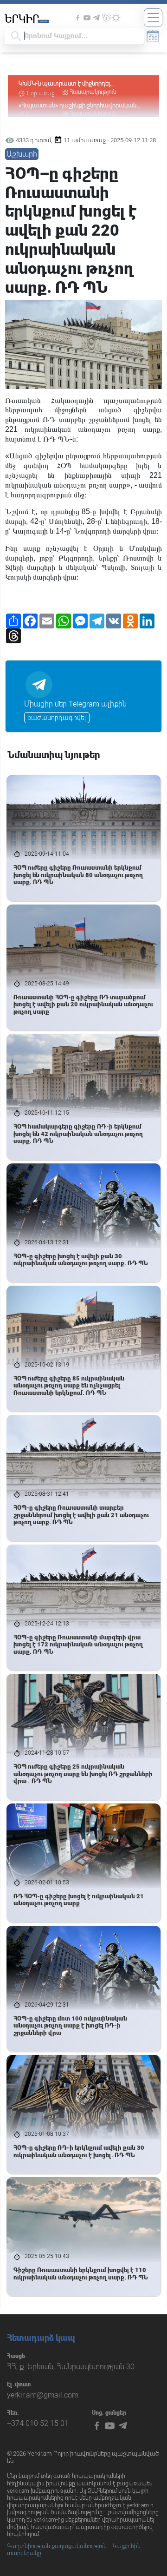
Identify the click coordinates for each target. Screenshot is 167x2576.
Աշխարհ (22, 154)
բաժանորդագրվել (57, 718)
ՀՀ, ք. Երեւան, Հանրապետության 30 (71, 2367)
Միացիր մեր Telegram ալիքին (75, 704)
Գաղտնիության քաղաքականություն (57, 2546)
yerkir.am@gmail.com (43, 2395)
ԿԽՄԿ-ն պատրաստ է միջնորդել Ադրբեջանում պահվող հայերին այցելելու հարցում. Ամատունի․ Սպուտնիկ (76, 84)
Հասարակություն (93, 92)
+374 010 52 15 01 (38, 2423)
